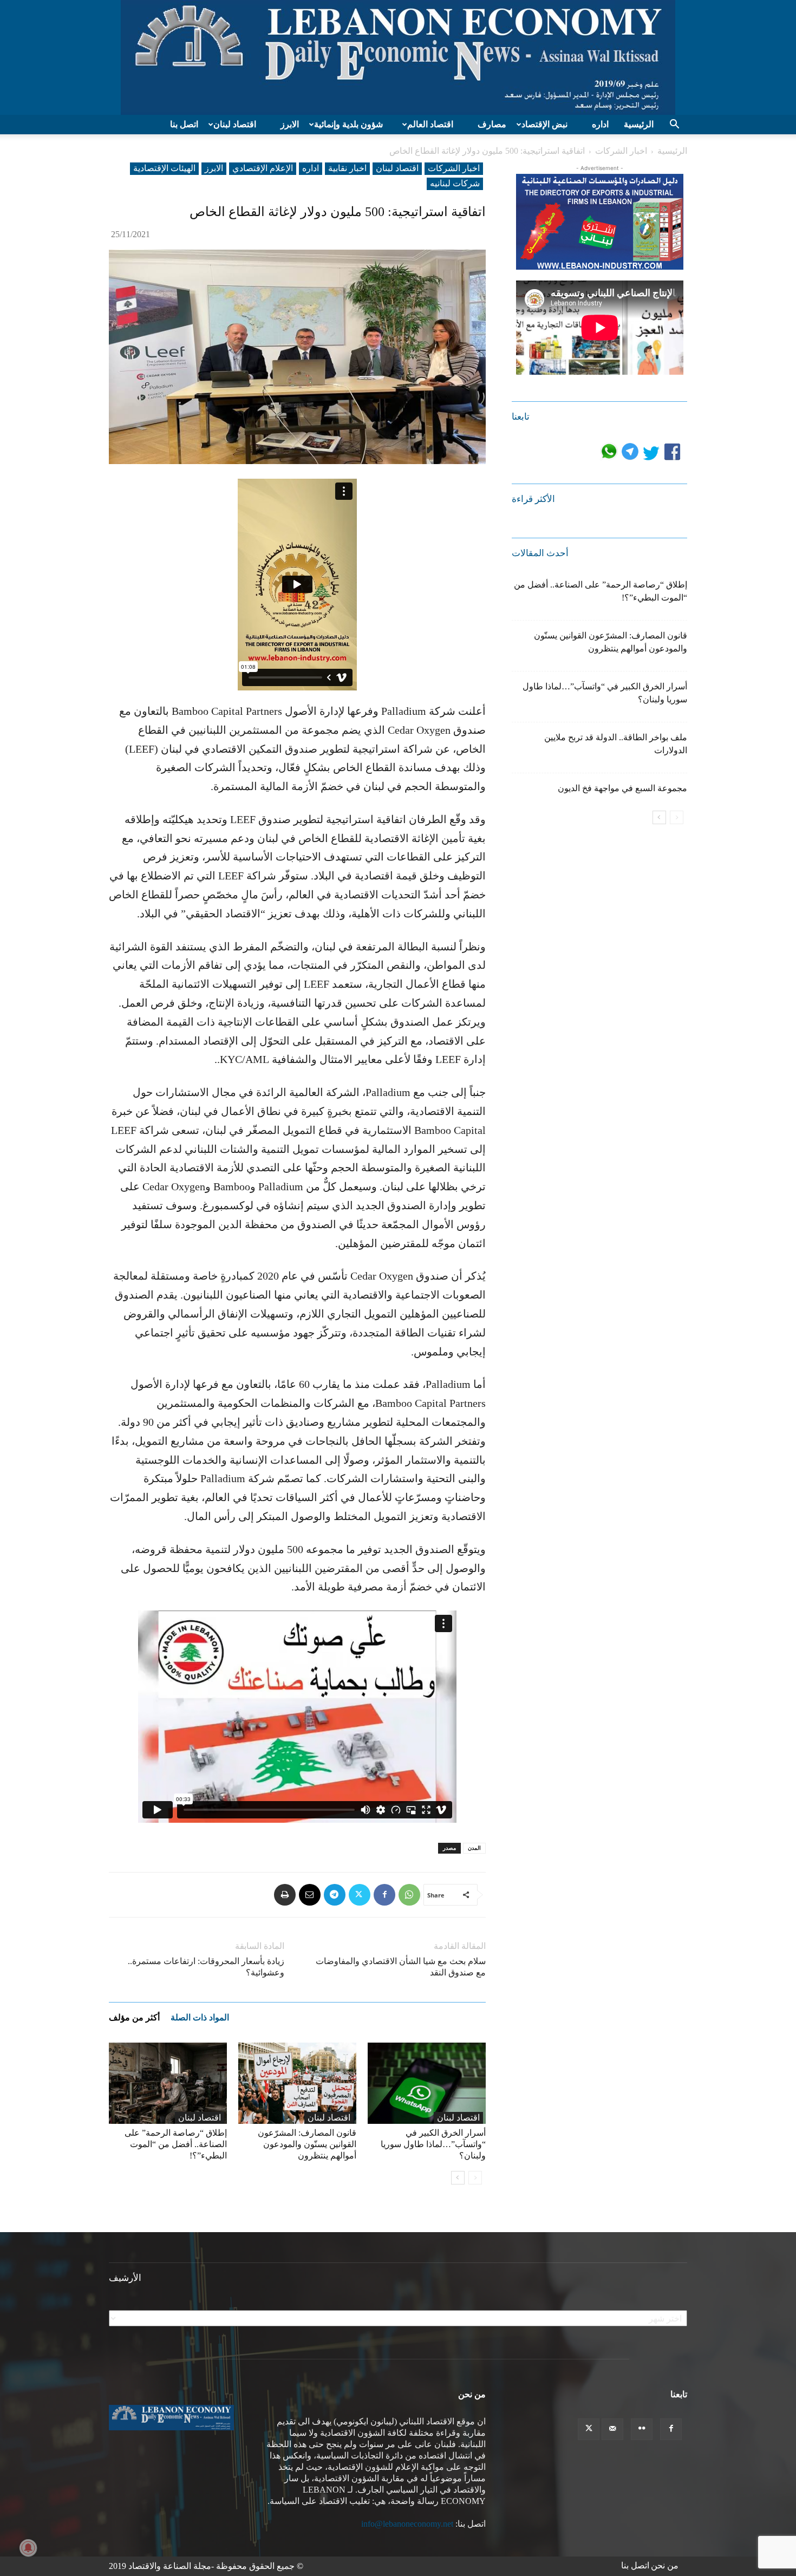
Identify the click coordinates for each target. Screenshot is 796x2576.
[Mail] (612, 2429)
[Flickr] (642, 2429)
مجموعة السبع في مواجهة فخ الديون (622, 788)
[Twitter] (360, 1895)
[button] (674, 125)
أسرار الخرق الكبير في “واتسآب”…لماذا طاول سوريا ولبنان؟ (433, 2144)
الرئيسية (639, 124)
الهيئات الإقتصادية (164, 168)
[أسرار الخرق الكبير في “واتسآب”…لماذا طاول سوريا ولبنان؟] (427, 2083)
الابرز (290, 124)
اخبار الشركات (621, 151)
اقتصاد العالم (430, 124)
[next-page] (458, 2178)
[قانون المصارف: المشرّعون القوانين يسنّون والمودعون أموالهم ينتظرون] (297, 2083)
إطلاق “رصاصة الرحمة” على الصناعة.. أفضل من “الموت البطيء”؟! (176, 2144)
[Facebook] (384, 1895)
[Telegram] (335, 1895)
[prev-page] (475, 2178)
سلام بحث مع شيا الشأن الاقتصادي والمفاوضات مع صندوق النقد (401, 1967)
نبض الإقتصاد (544, 124)
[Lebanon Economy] (398, 57)
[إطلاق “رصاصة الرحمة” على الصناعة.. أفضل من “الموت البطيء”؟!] (168, 2083)
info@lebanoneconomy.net (407, 2524)
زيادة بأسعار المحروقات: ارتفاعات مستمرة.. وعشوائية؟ (206, 1967)
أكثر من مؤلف (134, 2017)
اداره (600, 124)
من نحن (665, 2565)
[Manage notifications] (28, 2548)
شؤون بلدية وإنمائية (348, 124)
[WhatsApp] (409, 1895)
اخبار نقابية (347, 168)
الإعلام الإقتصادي (263, 168)
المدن (474, 1848)
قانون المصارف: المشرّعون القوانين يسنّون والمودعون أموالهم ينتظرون (307, 2144)
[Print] (285, 1895)
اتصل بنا (184, 124)
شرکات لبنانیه (455, 183)
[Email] (310, 1895)
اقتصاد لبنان (235, 124)
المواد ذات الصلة (200, 2017)
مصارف (492, 124)
